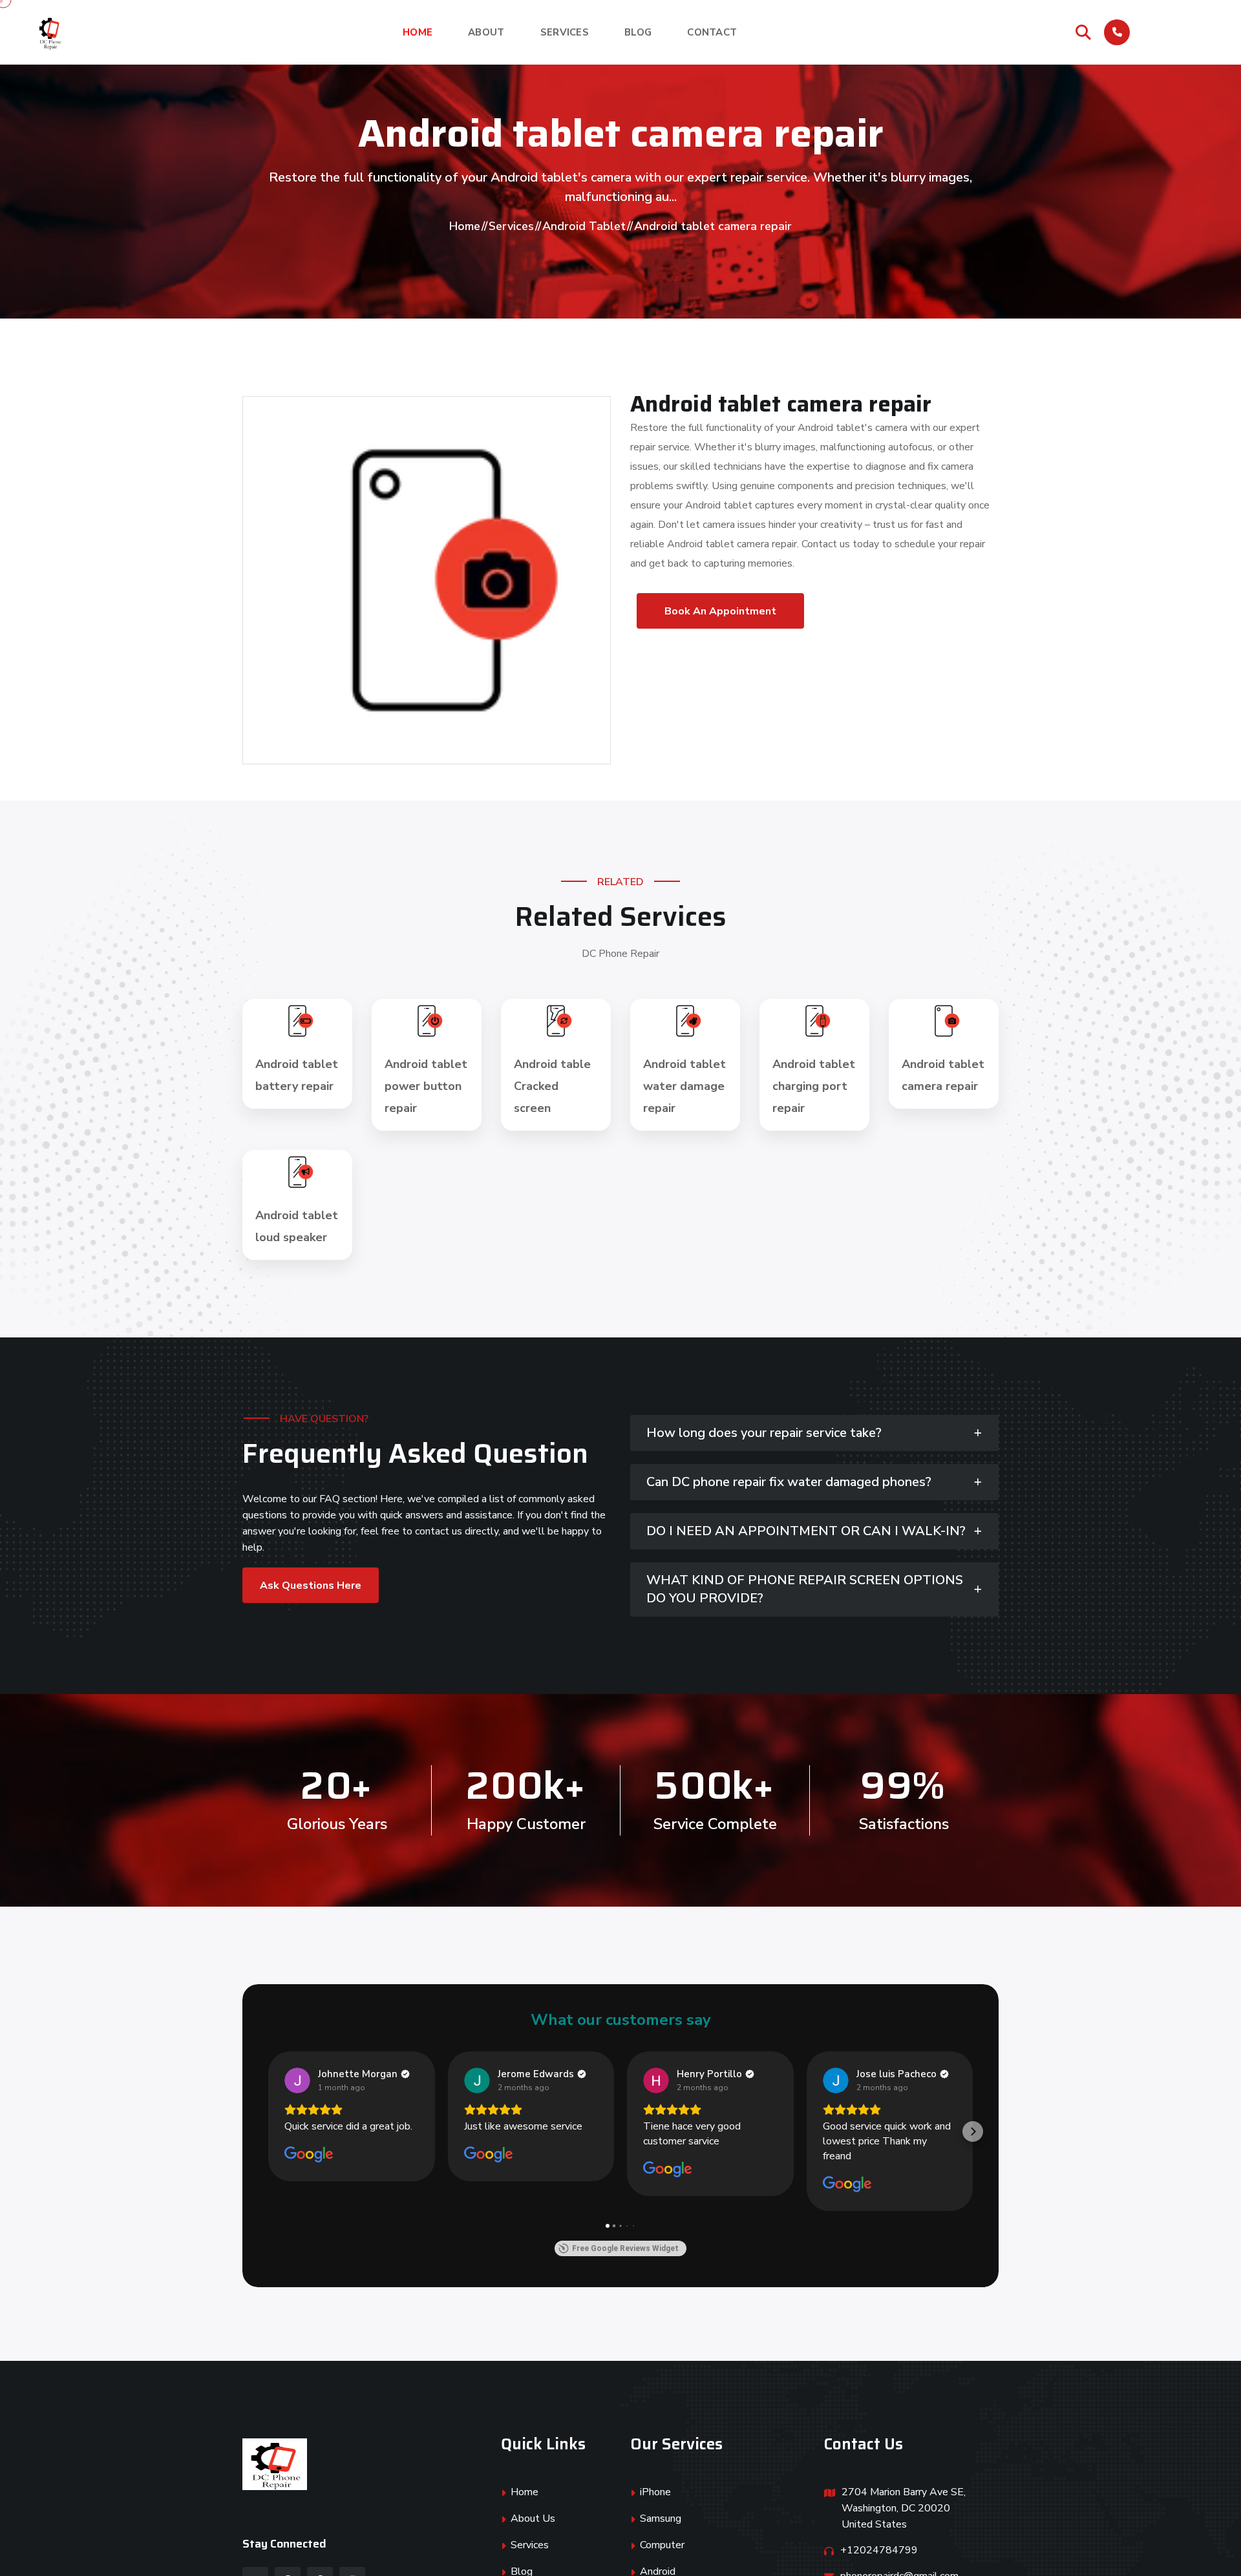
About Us (533, 2518)
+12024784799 (1171, 39)
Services (565, 32)
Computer (662, 2545)
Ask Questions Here (311, 1586)
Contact (712, 32)
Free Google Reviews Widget (625, 2248)
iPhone (655, 2492)
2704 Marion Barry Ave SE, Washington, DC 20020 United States (904, 2508)
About (486, 32)
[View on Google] (297, 2080)
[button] (268, 2131)
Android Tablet (584, 226)
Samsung (661, 2518)
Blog (638, 32)
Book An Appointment (720, 611)
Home (418, 32)
